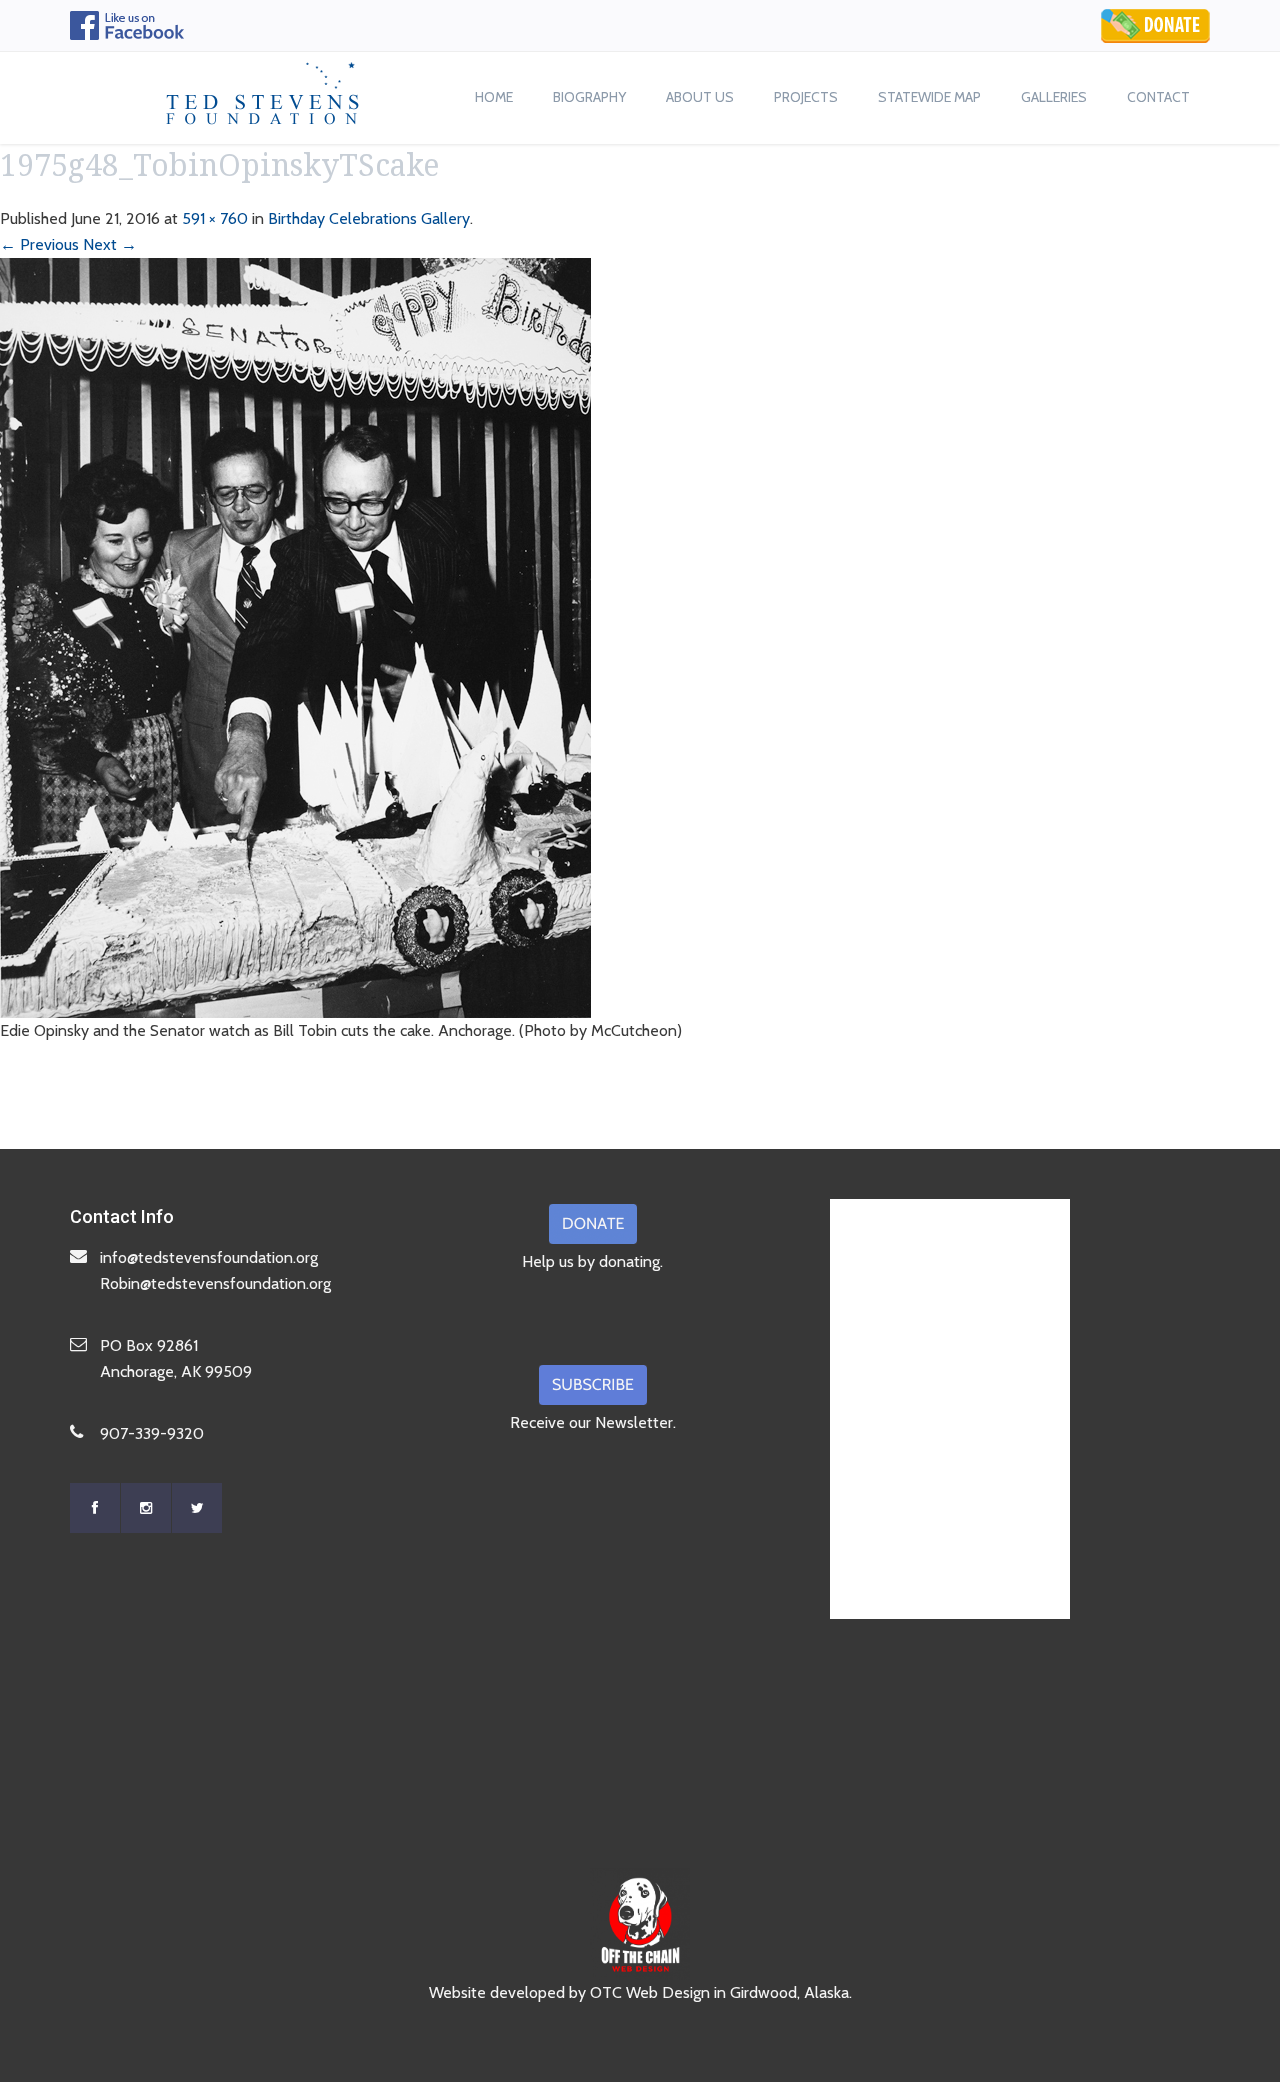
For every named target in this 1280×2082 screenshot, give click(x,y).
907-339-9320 (152, 1433)
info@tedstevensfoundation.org (209, 1257)
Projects (806, 97)
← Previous (39, 244)
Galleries (1054, 97)
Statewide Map (929, 97)
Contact (1158, 97)
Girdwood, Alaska (789, 1992)
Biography (589, 97)
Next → (110, 244)
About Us (700, 97)
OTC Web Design (650, 1992)
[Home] (263, 88)
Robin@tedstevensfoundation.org (215, 1283)
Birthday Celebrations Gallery (369, 218)
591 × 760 (215, 218)
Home (494, 97)
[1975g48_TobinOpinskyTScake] (295, 636)
